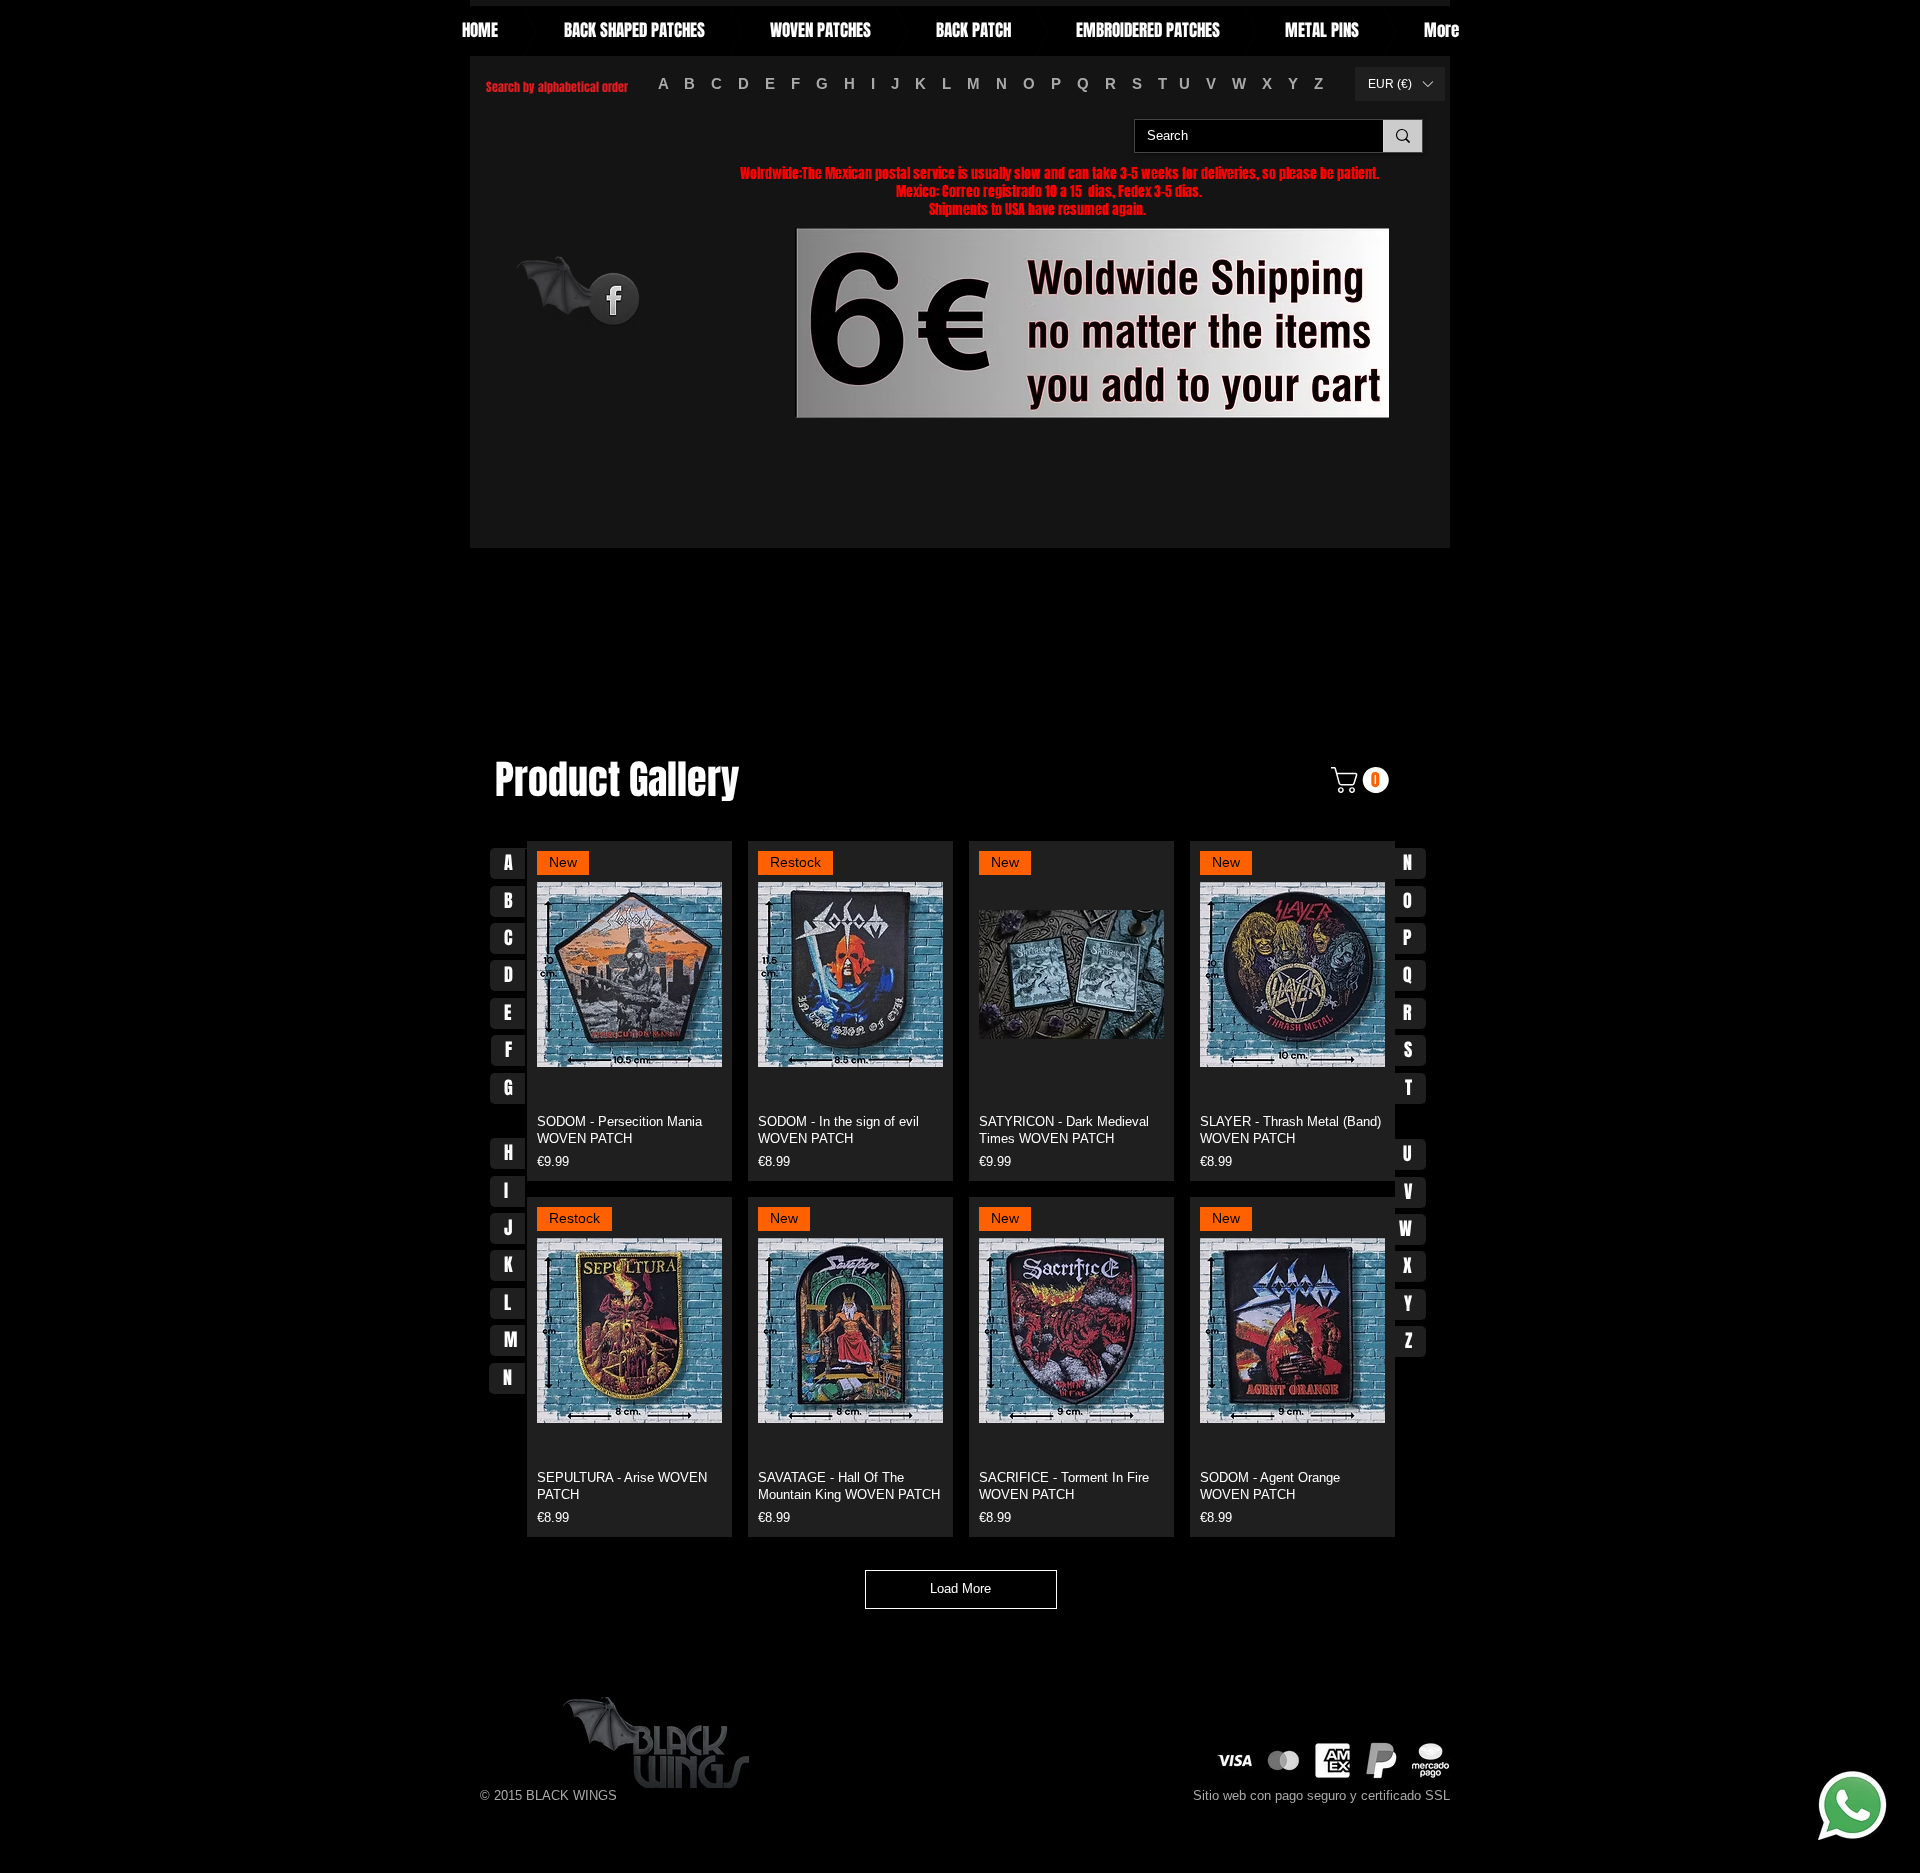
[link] (1363, 780)
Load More (960, 1588)
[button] (1400, 84)
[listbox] (1400, 84)
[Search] (1402, 136)
